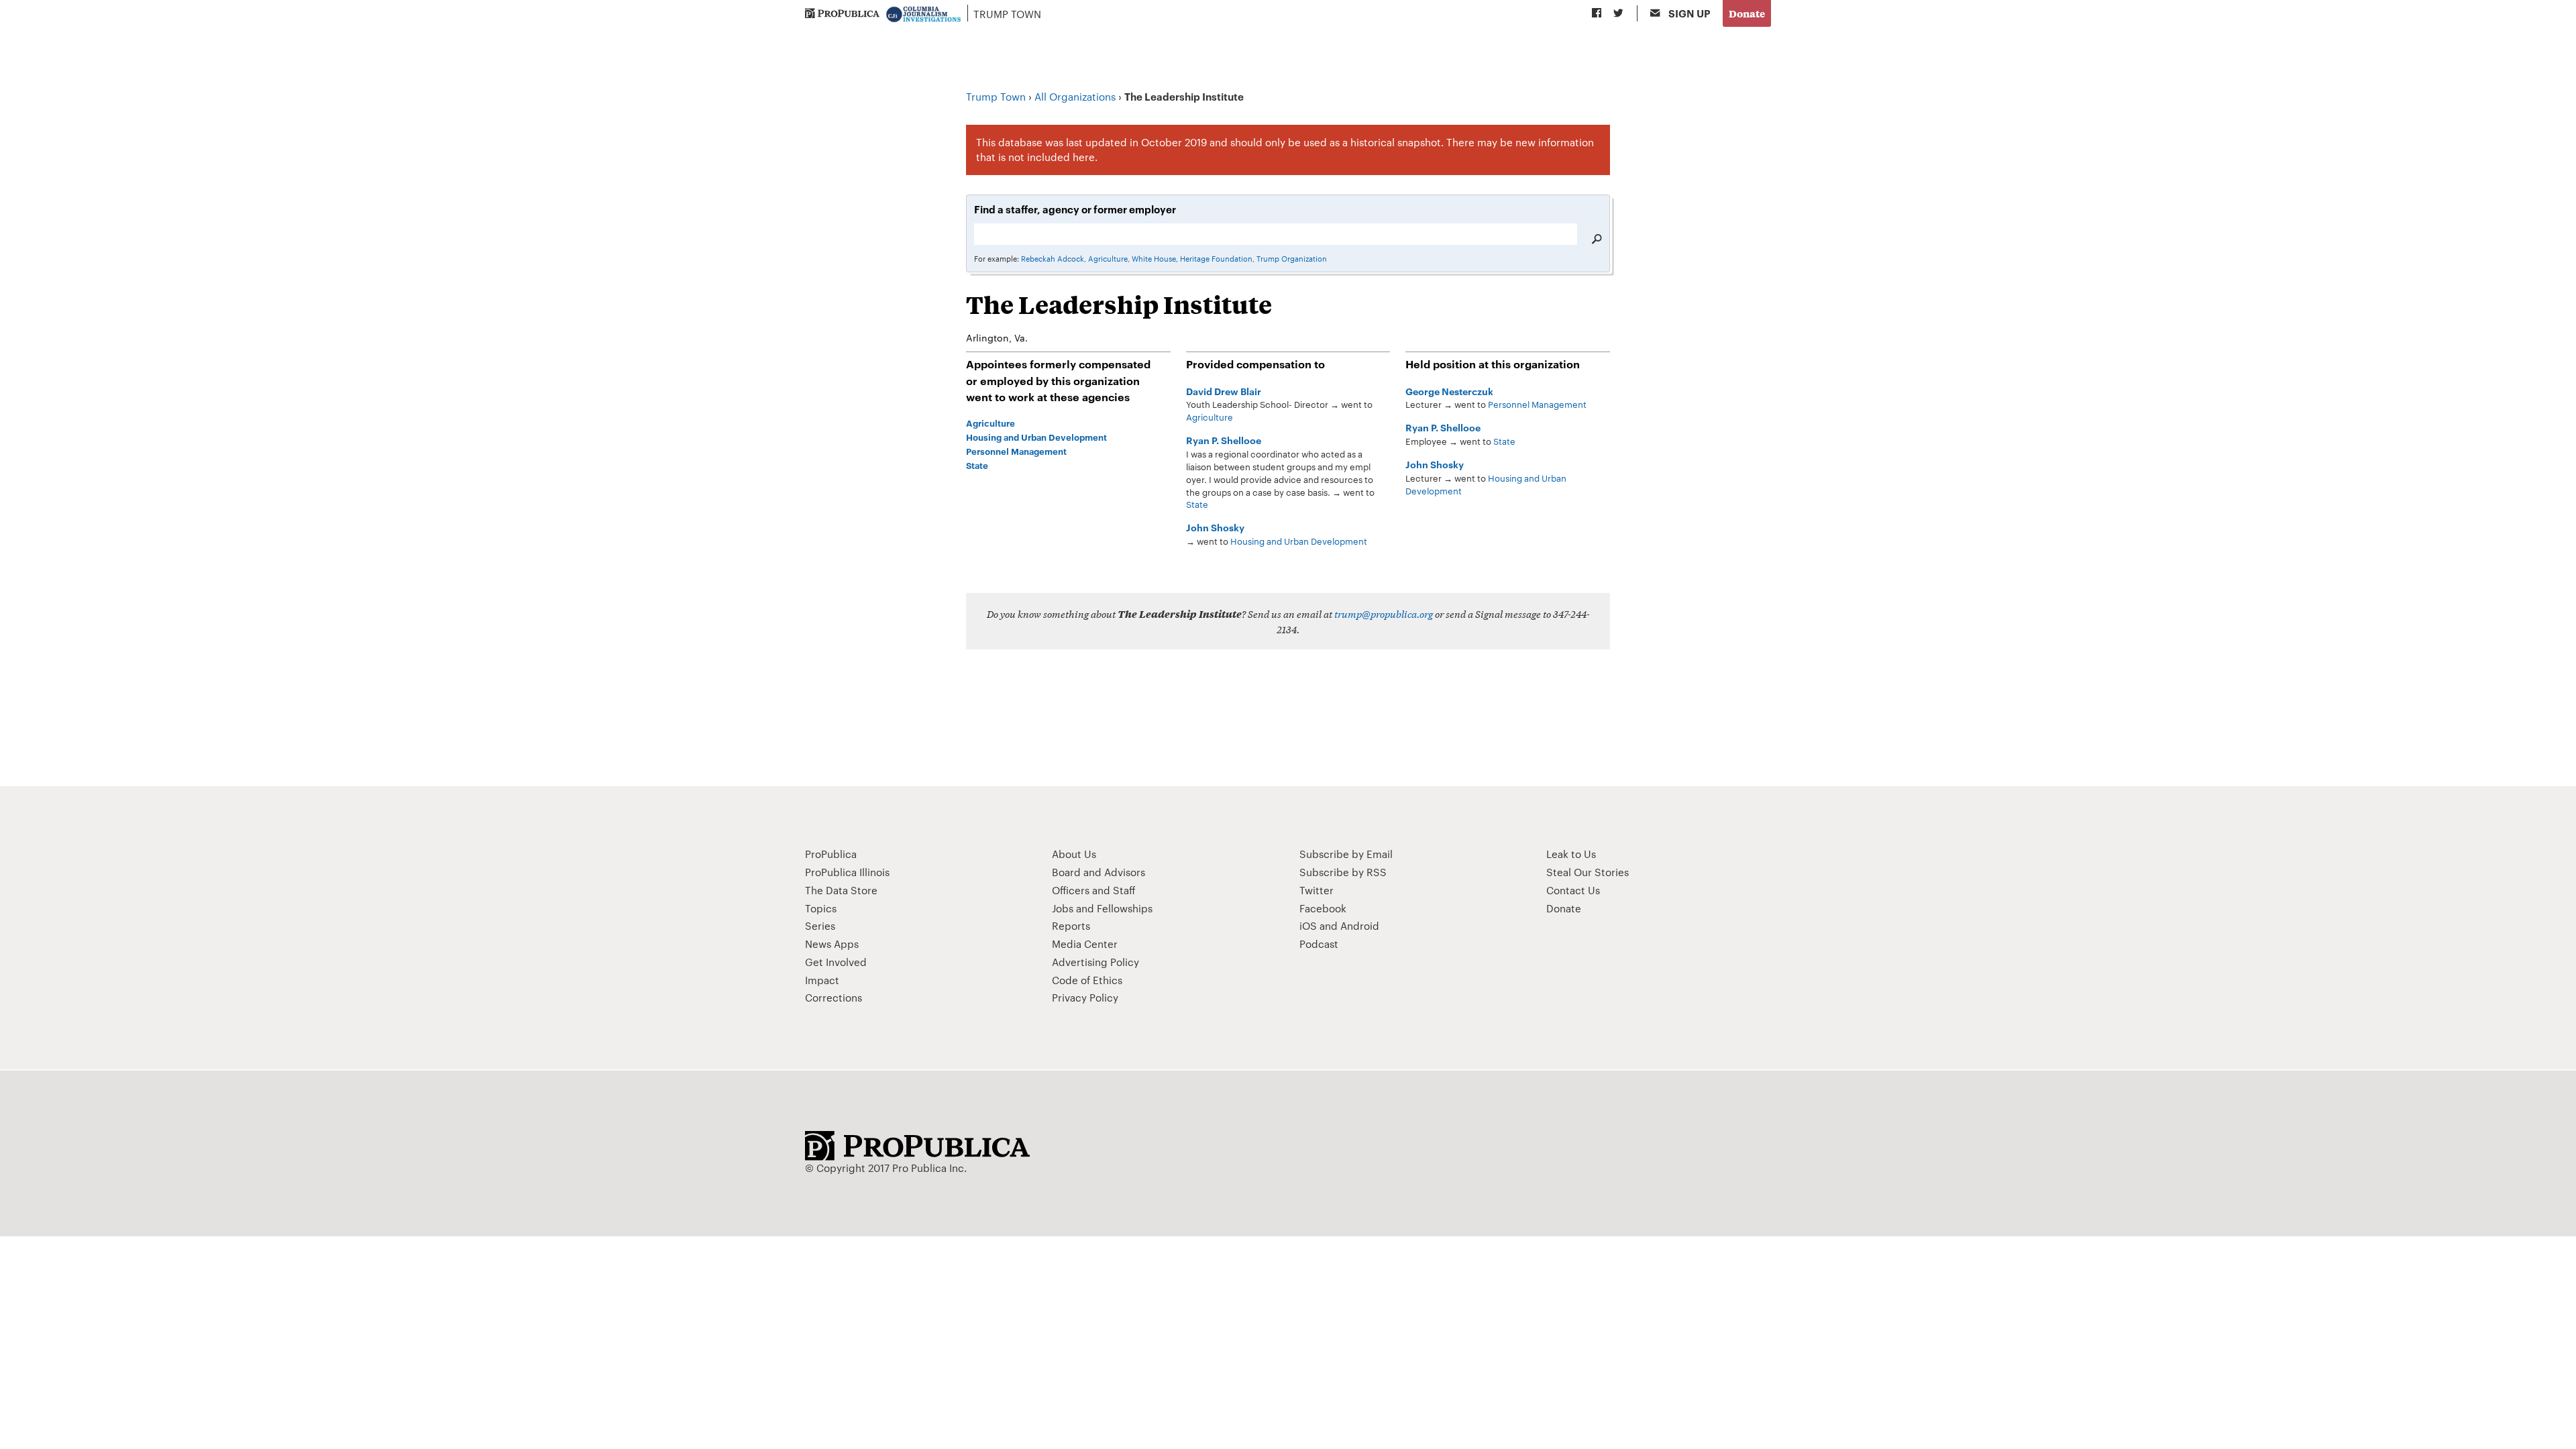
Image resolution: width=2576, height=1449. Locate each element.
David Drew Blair (1224, 391)
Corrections (834, 997)
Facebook (1323, 908)
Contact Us (1573, 890)
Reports (1071, 925)
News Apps (832, 944)
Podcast (1319, 944)
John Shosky (1215, 527)
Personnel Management (1537, 404)
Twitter (1317, 890)
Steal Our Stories (1588, 872)
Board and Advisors (1098, 872)
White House (1154, 258)
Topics (821, 908)
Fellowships (1125, 908)
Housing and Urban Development (1299, 541)
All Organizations (1075, 96)
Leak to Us (1571, 854)
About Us (1074, 854)
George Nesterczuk (1449, 391)
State (1197, 504)
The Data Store (841, 890)
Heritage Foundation (1216, 258)
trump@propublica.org (1384, 613)
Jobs (1063, 908)
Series (820, 925)
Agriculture (1108, 258)
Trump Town (1007, 14)
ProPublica (831, 854)
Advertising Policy (1095, 962)
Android (1360, 925)
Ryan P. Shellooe (1224, 440)
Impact (822, 980)
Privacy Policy (1085, 997)
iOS (1308, 925)
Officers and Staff (1094, 890)
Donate (1747, 13)
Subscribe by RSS (1343, 872)
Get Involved (836, 962)
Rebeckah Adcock (1053, 258)
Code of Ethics (1087, 980)
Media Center (1085, 944)
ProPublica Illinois (847, 872)
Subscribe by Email (1346, 854)
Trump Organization (1292, 258)
